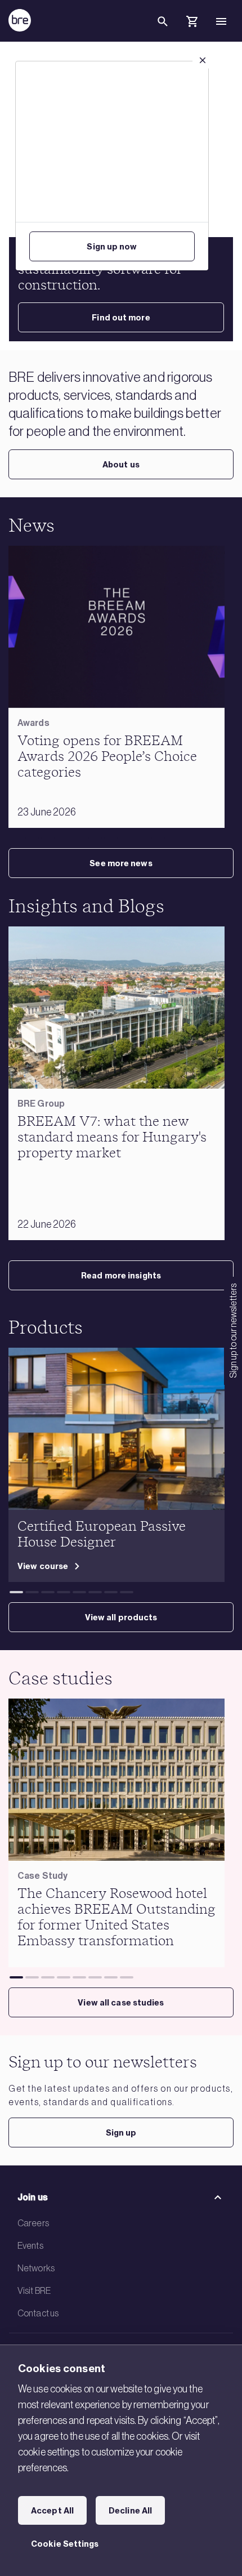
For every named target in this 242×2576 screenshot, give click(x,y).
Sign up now (112, 247)
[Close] (203, 60)
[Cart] (192, 23)
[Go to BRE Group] (20, 20)
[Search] (163, 30)
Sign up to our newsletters (233, 1331)
